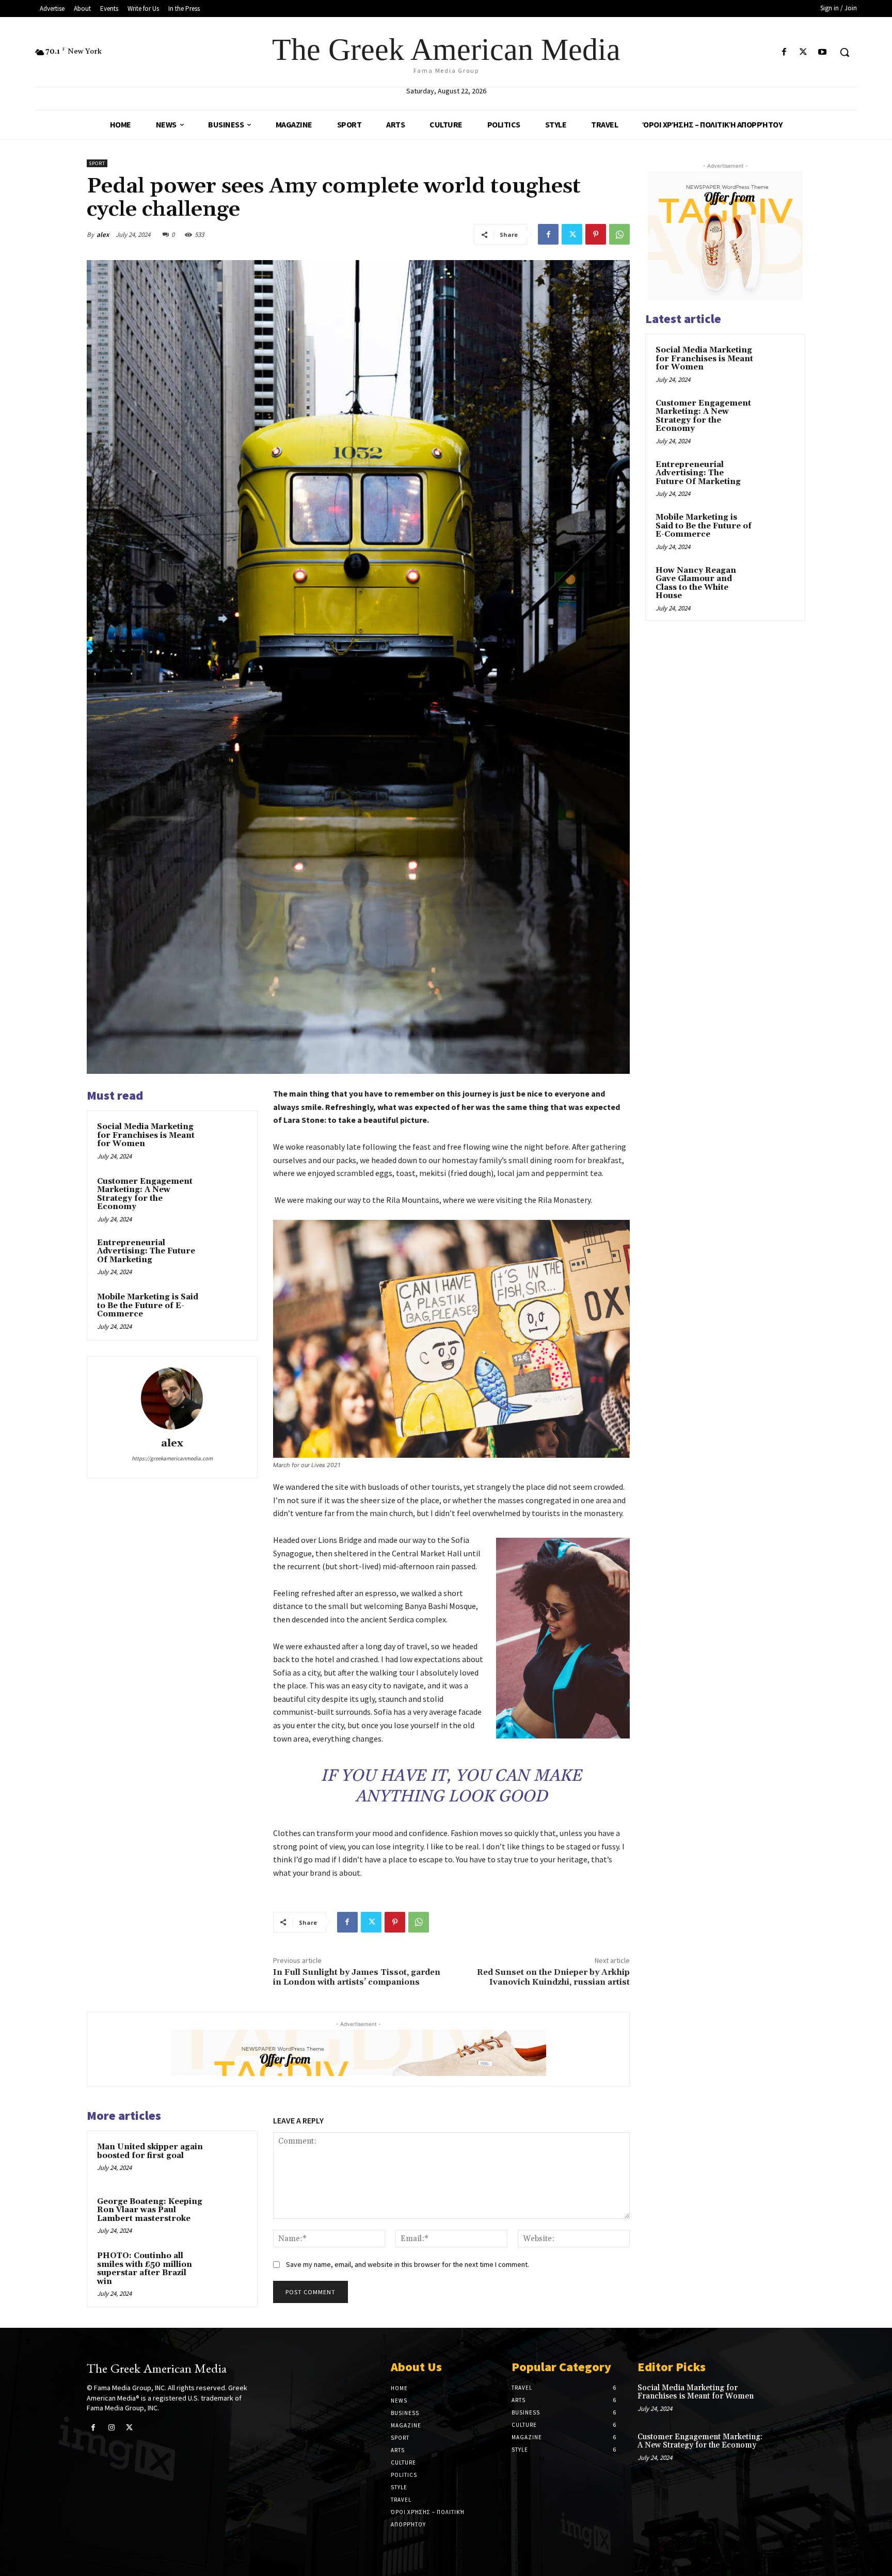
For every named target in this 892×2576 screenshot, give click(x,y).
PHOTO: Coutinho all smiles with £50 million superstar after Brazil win (145, 2269)
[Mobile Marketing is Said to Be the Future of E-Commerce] (228, 1311)
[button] (845, 52)
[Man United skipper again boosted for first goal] (228, 2161)
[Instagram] (111, 2428)
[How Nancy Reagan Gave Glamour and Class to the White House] (777, 583)
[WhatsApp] (619, 234)
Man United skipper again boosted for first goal (150, 2151)
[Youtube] (823, 52)
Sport (97, 163)
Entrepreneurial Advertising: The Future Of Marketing (146, 1251)
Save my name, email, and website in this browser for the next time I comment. (408, 2264)
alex (103, 235)
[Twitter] (803, 52)
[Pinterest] (596, 234)
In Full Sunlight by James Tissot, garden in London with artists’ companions (357, 1977)
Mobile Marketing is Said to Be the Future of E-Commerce (148, 1306)
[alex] (172, 1398)
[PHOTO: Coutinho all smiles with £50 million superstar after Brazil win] (228, 2269)
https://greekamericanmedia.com (172, 1458)
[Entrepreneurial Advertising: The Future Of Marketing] (228, 1257)
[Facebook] (784, 52)
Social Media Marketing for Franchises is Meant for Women (146, 1135)
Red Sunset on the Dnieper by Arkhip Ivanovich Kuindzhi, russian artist (553, 1977)
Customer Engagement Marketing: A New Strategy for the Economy (145, 1194)
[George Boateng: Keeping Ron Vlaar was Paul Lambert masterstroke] (228, 2215)
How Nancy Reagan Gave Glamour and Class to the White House (696, 583)
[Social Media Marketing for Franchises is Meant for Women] (228, 1140)
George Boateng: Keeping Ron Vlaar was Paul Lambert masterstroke (150, 2210)
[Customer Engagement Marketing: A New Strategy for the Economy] (228, 1195)
